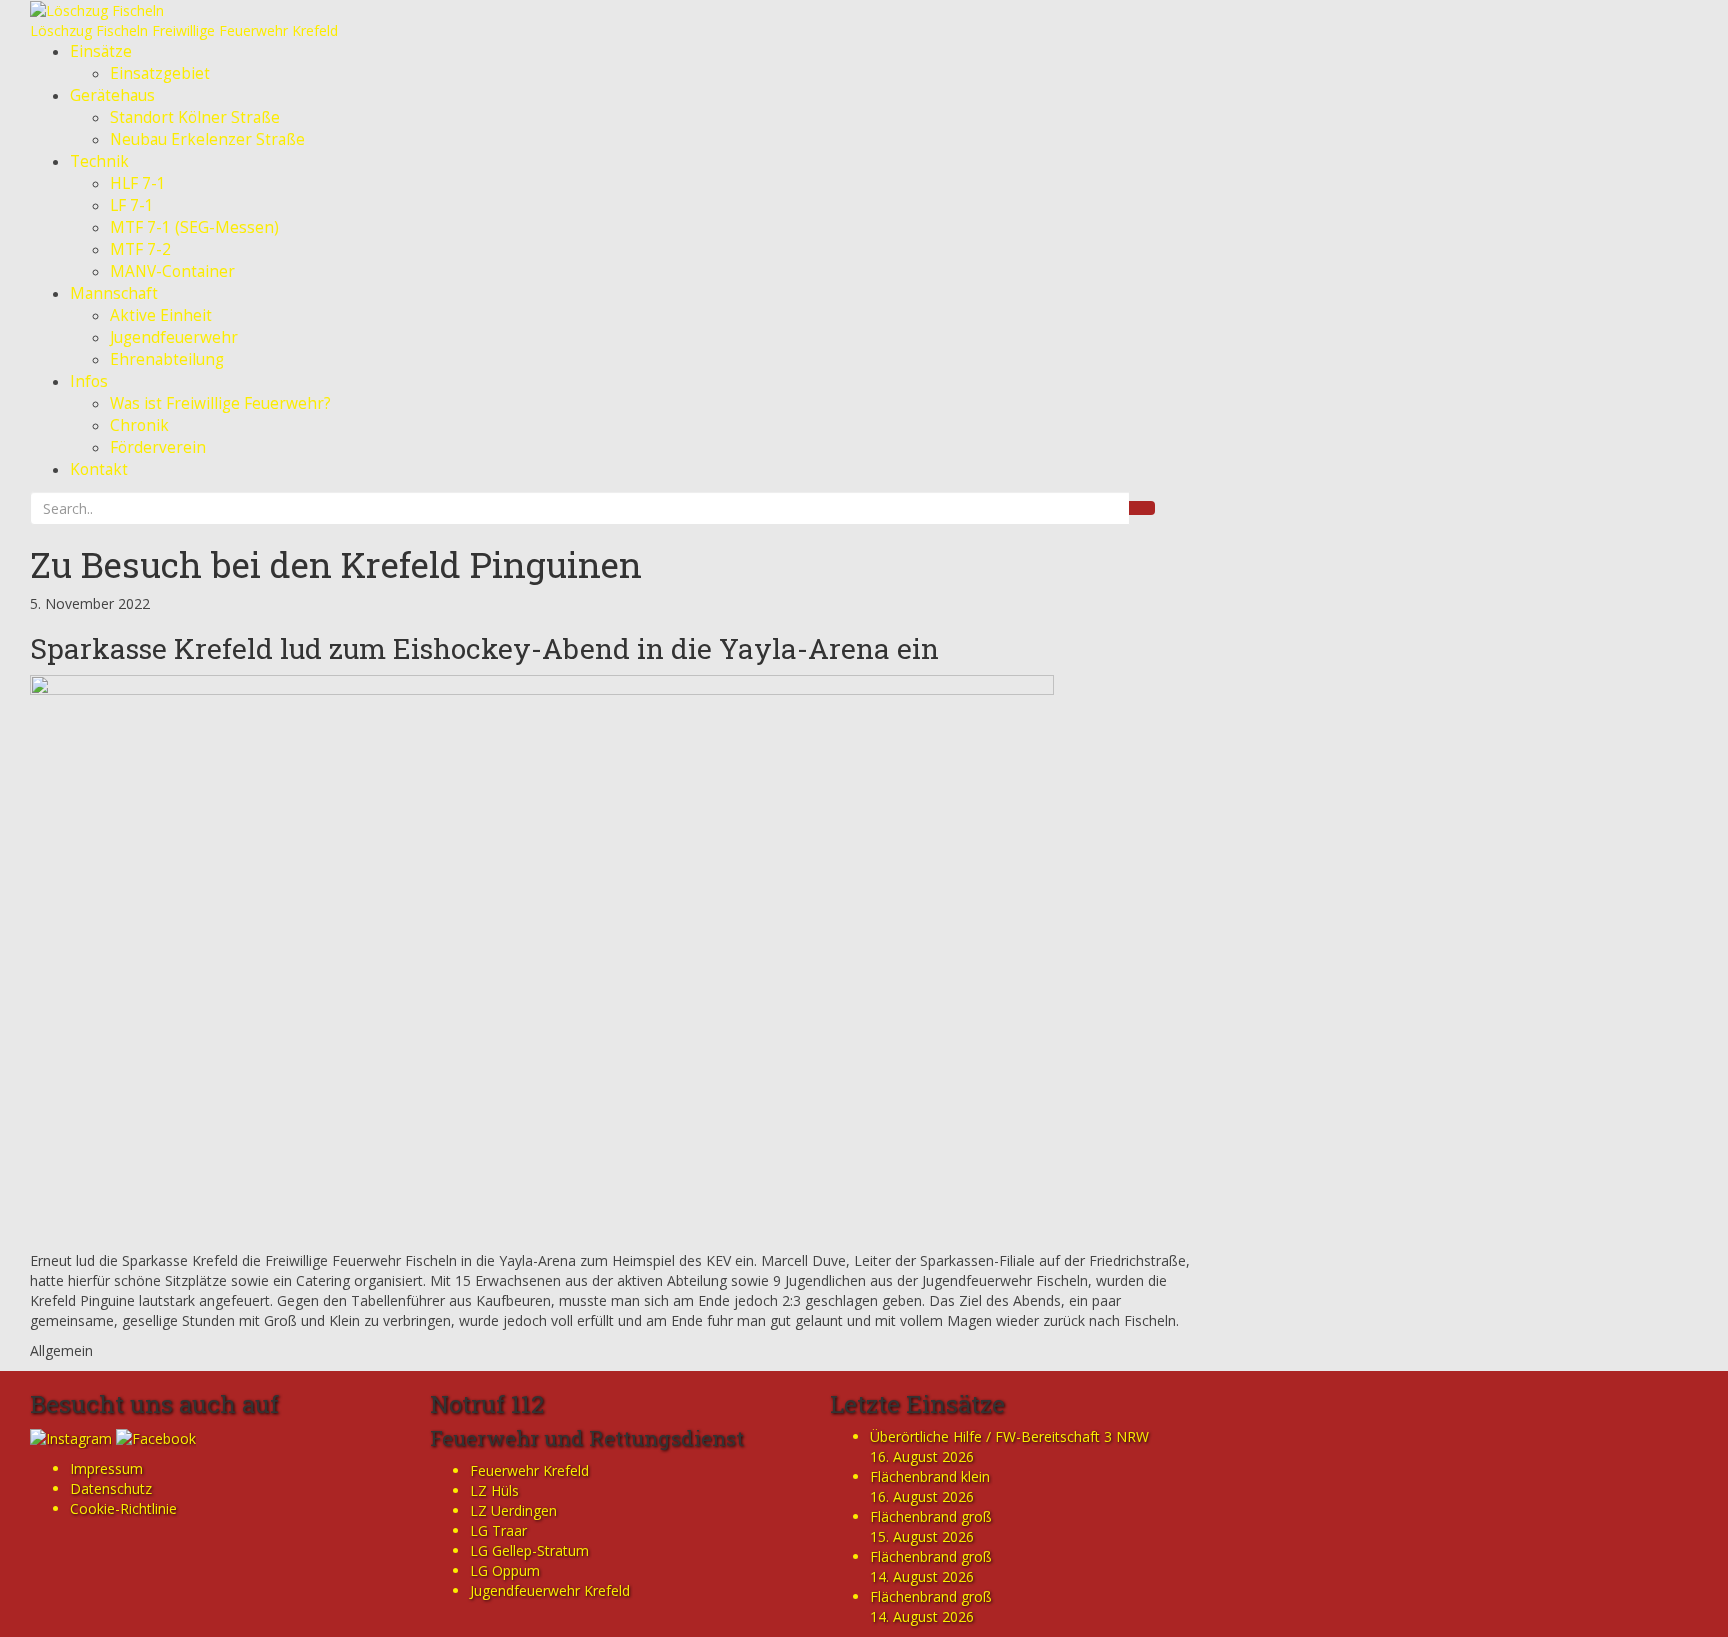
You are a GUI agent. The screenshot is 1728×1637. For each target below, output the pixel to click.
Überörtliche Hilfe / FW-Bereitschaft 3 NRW (1009, 1436)
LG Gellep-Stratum (529, 1550)
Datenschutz (111, 1488)
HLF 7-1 (138, 183)
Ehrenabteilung (167, 359)
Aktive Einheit (161, 315)
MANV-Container (172, 271)
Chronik (139, 425)
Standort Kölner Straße (195, 117)
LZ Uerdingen (513, 1510)
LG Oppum (505, 1570)
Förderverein (158, 447)
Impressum (106, 1468)
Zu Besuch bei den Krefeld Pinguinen (336, 564)
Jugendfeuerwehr (174, 337)
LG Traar (498, 1530)
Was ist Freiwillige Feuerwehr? (220, 403)
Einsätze (101, 51)
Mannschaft (114, 293)
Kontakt (99, 469)
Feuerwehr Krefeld (529, 1470)
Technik (99, 161)
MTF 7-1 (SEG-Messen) (194, 227)
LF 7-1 (132, 205)
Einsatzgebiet (160, 73)
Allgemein (61, 1350)
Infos (89, 381)
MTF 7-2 (140, 249)
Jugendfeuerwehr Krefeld (550, 1590)
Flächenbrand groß (931, 1516)
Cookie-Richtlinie (123, 1508)
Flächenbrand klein (930, 1476)
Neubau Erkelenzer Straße (207, 139)
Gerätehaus (112, 95)
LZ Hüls (494, 1490)
